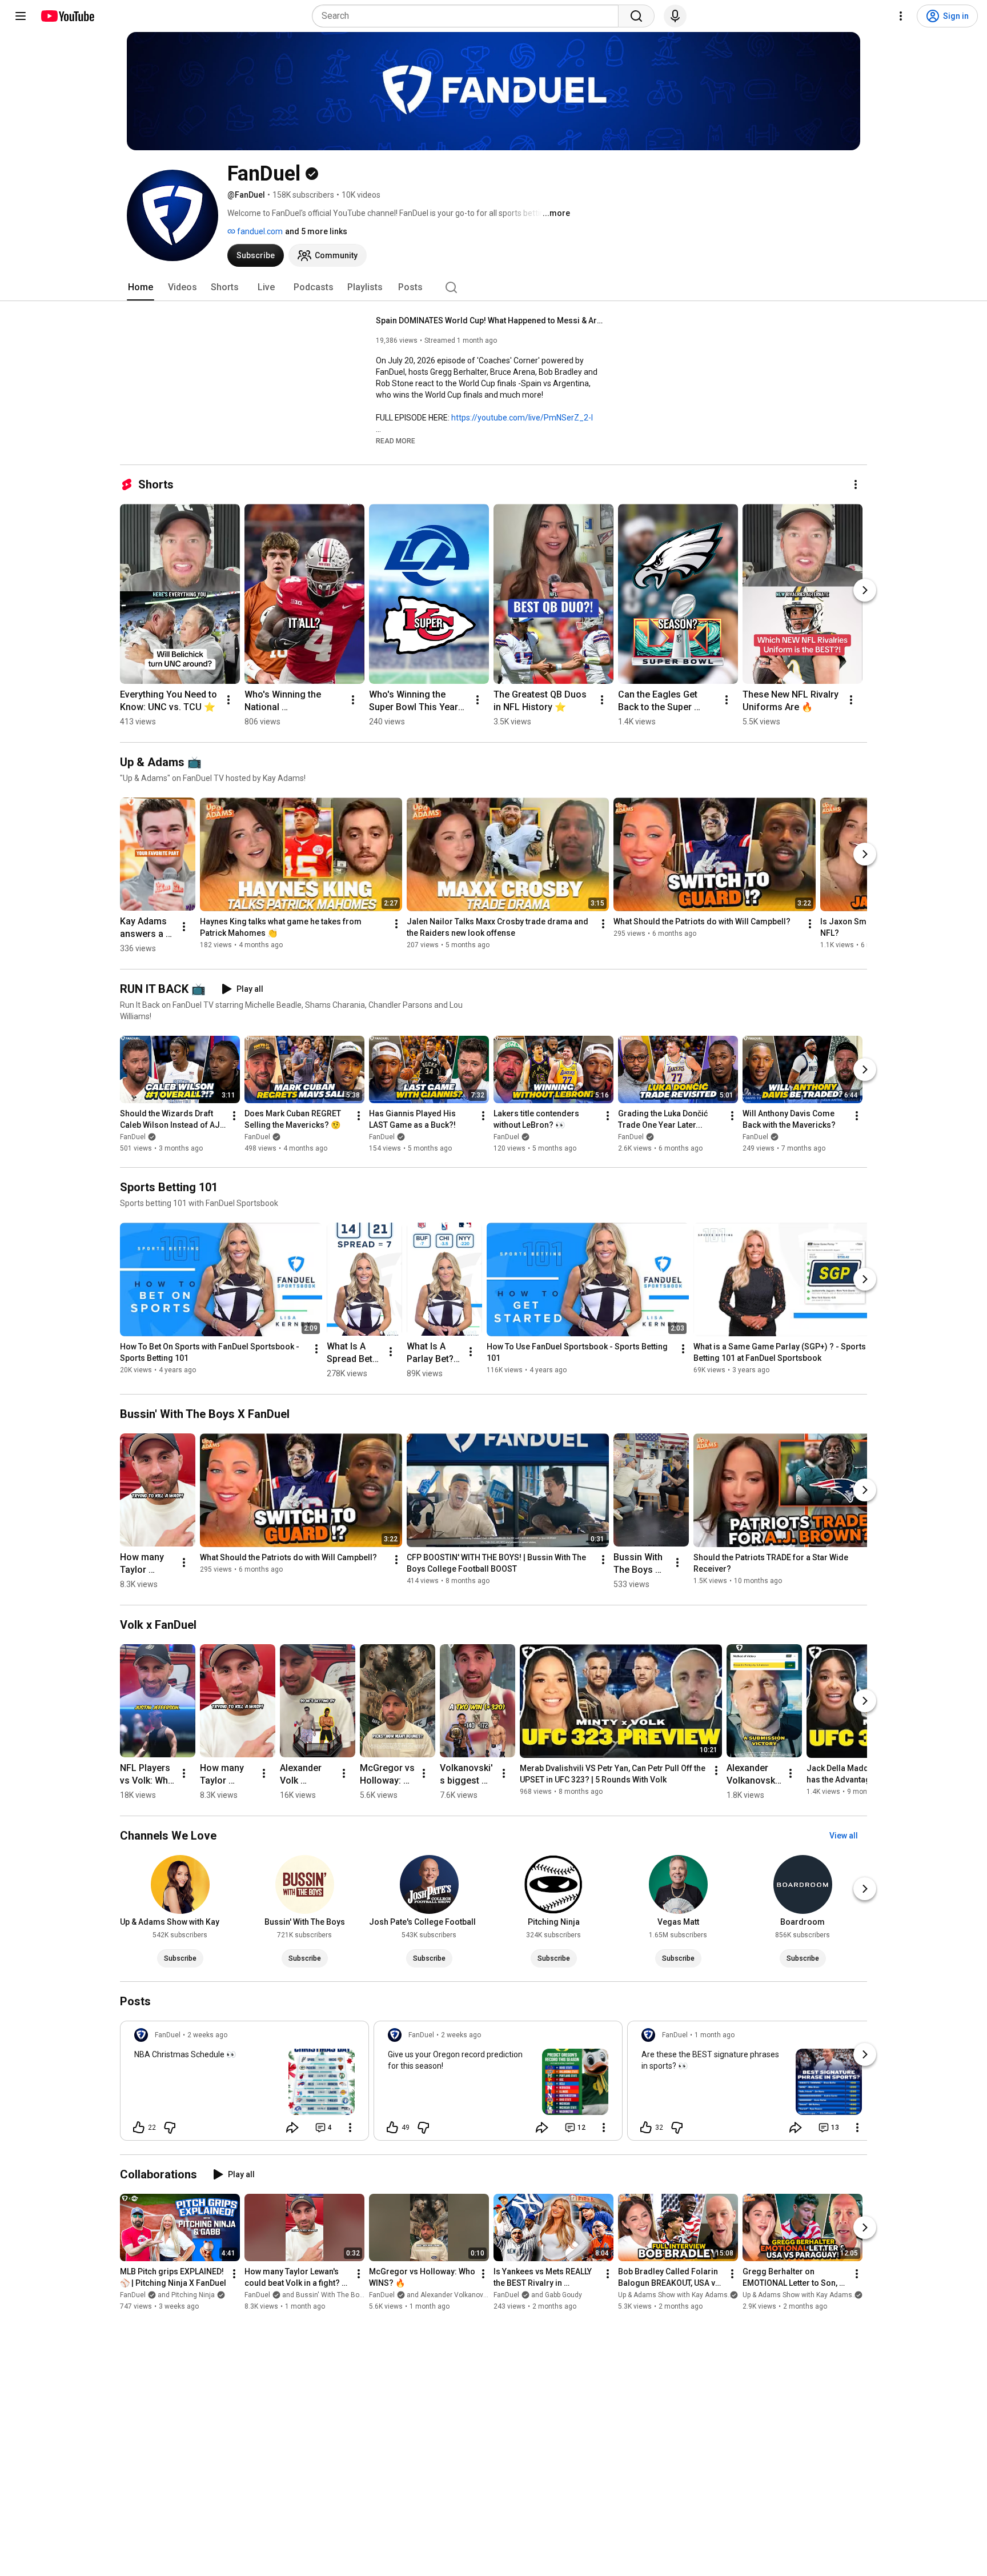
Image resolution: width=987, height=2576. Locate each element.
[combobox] (469, 16)
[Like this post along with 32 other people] (646, 2128)
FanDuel (133, 1137)
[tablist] (493, 287)
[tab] (141, 287)
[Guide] (21, 16)
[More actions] (856, 484)
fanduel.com (259, 231)
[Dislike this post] (170, 2128)
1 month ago (715, 2035)
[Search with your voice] (675, 16)
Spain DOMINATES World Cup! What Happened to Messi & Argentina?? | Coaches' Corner (490, 321)
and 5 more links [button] (316, 231)
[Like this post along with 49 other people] (392, 2128)
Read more (396, 441)
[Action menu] (350, 2128)
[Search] (636, 16)
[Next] (865, 590)
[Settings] (901, 16)
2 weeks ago (207, 2035)
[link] (244, 2084)
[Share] (292, 2128)
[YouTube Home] (67, 16)
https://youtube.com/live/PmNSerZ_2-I (522, 418)
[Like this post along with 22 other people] (139, 2128)
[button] (396, 440)
